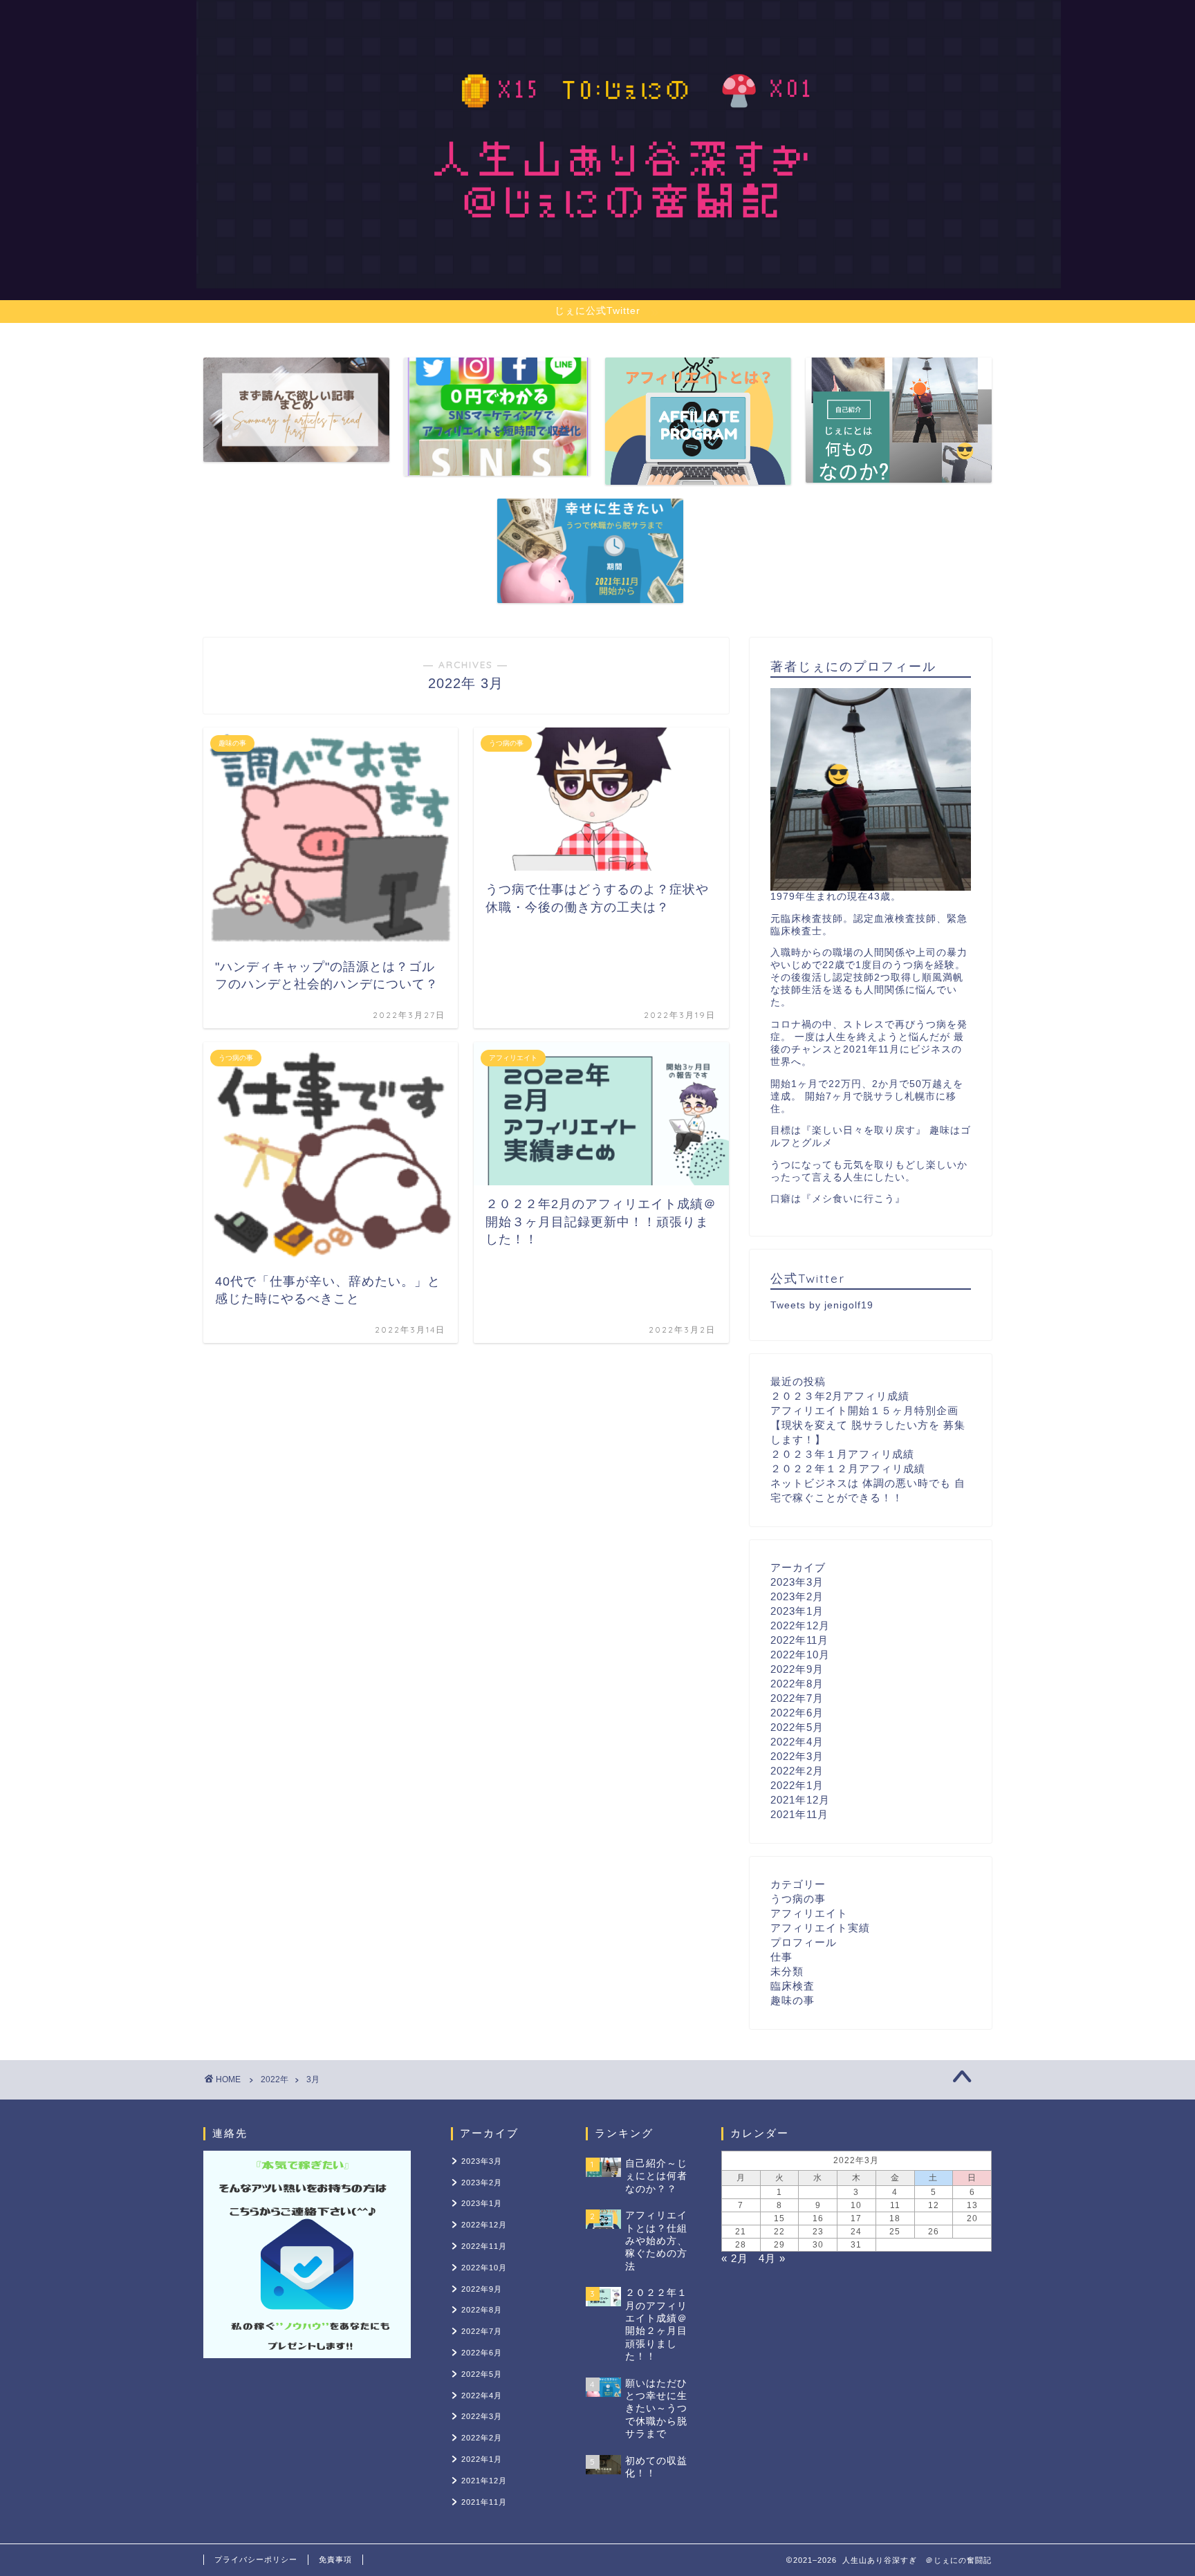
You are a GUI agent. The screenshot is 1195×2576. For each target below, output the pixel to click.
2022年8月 (797, 1684)
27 (972, 2232)
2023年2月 (797, 1596)
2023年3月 (797, 1582)
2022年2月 (797, 1771)
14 (741, 2218)
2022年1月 (797, 1785)
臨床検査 (793, 1986)
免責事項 (335, 2559)
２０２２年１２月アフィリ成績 (848, 1468)
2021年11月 (799, 1814)
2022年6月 (797, 1713)
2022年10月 (800, 1655)
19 (934, 2218)
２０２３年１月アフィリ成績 (842, 1454)
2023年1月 (797, 1611)
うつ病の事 (798, 1899)
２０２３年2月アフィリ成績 (840, 1396)
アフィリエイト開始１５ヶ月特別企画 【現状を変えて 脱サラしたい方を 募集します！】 (868, 1425)
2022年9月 (797, 1669)
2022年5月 (797, 1727)
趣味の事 (793, 2000)
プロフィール (804, 1942)
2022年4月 (797, 1742)
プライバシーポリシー (256, 2559)
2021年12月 (800, 1800)
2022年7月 (797, 1698)
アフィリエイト (809, 1913)
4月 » (772, 2258)
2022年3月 (797, 1756)
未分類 (787, 1971)
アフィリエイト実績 (820, 1928)
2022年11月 (799, 1640)
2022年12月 (800, 1625)
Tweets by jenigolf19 (822, 1305)
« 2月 (735, 2258)
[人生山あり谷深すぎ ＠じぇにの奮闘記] (629, 271)
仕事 (781, 1957)
